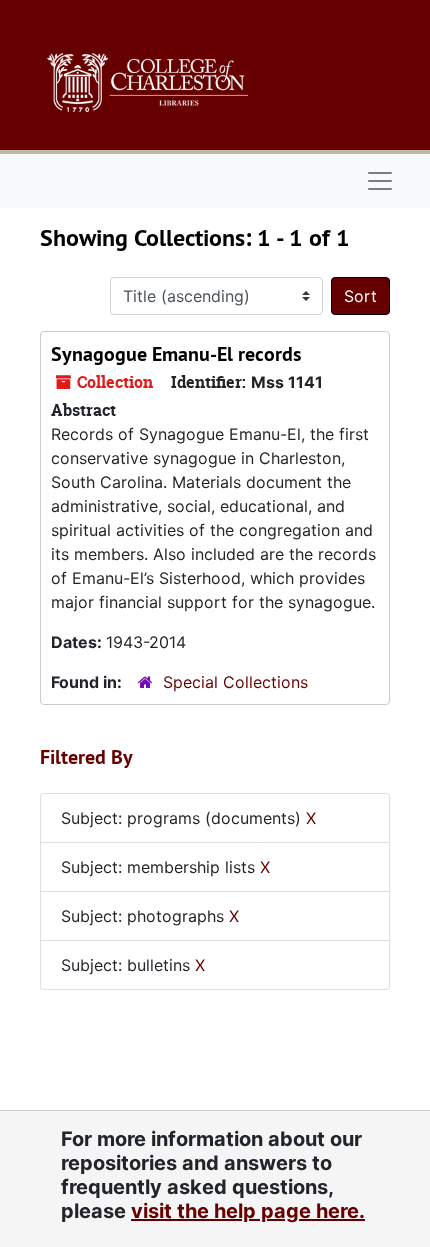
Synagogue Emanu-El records (176, 354)
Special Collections (235, 682)
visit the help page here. (248, 1211)
